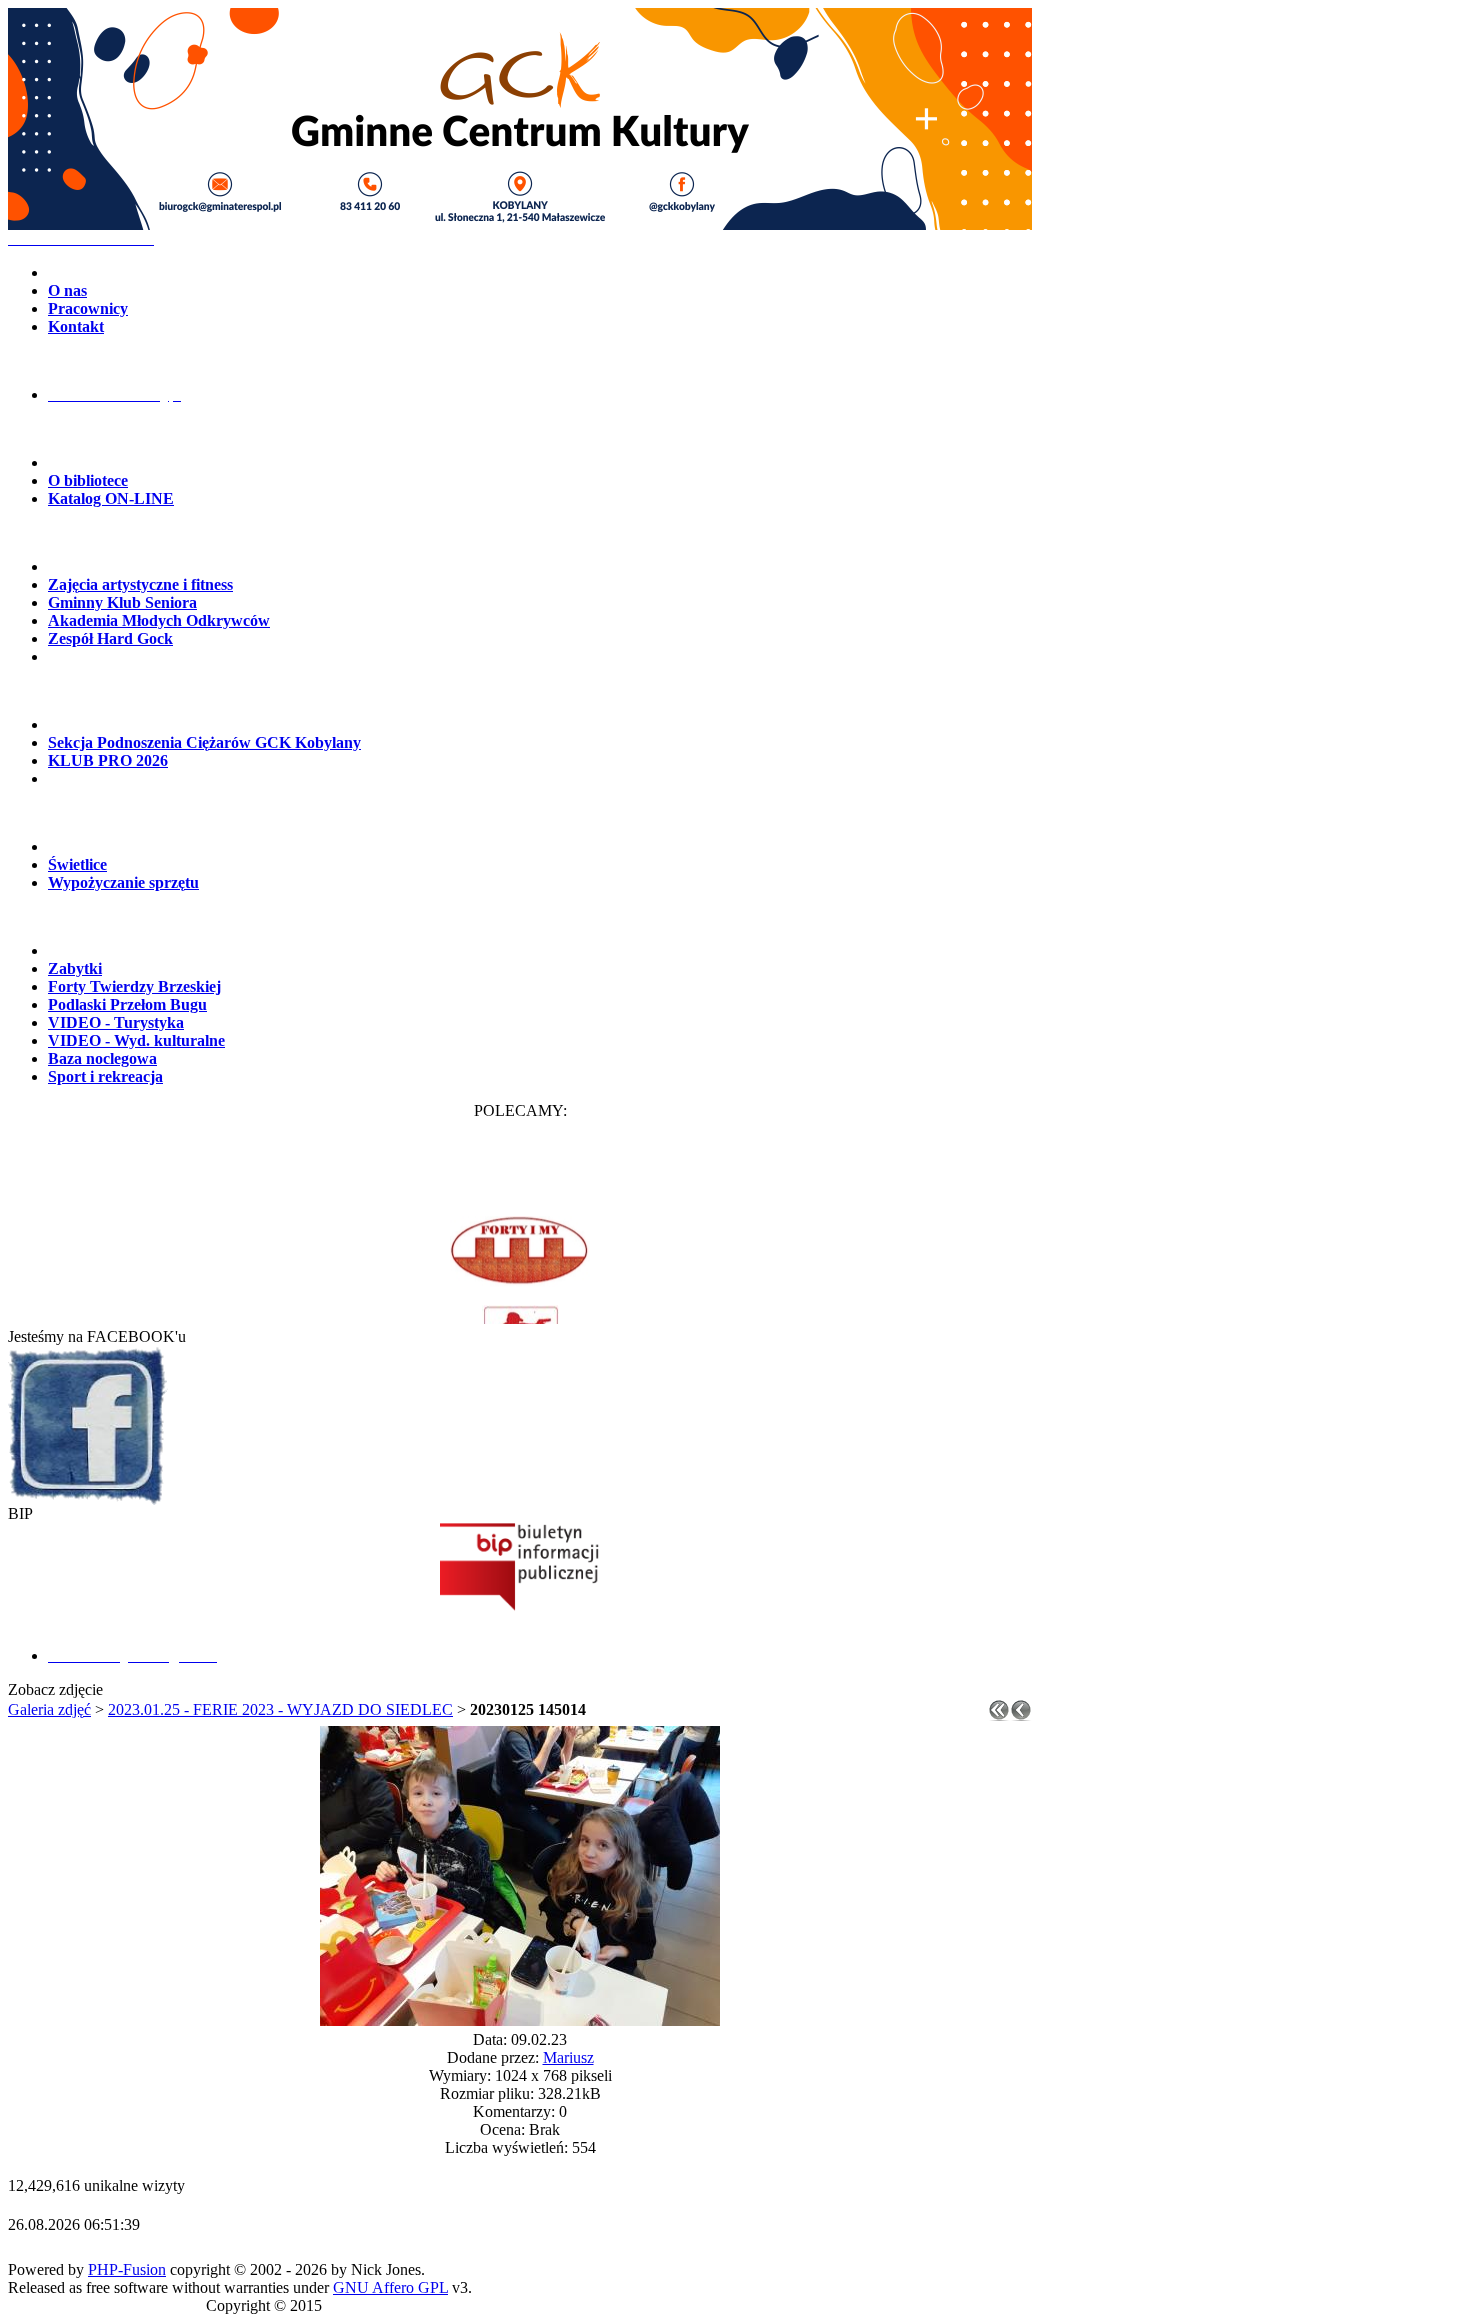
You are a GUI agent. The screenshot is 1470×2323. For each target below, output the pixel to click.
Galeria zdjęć (49, 1709)
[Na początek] (999, 1715)
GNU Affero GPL (390, 2287)
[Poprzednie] (1021, 1715)
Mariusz (568, 2057)
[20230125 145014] (520, 2020)
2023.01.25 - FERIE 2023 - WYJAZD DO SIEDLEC (280, 1709)
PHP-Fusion (127, 2269)
